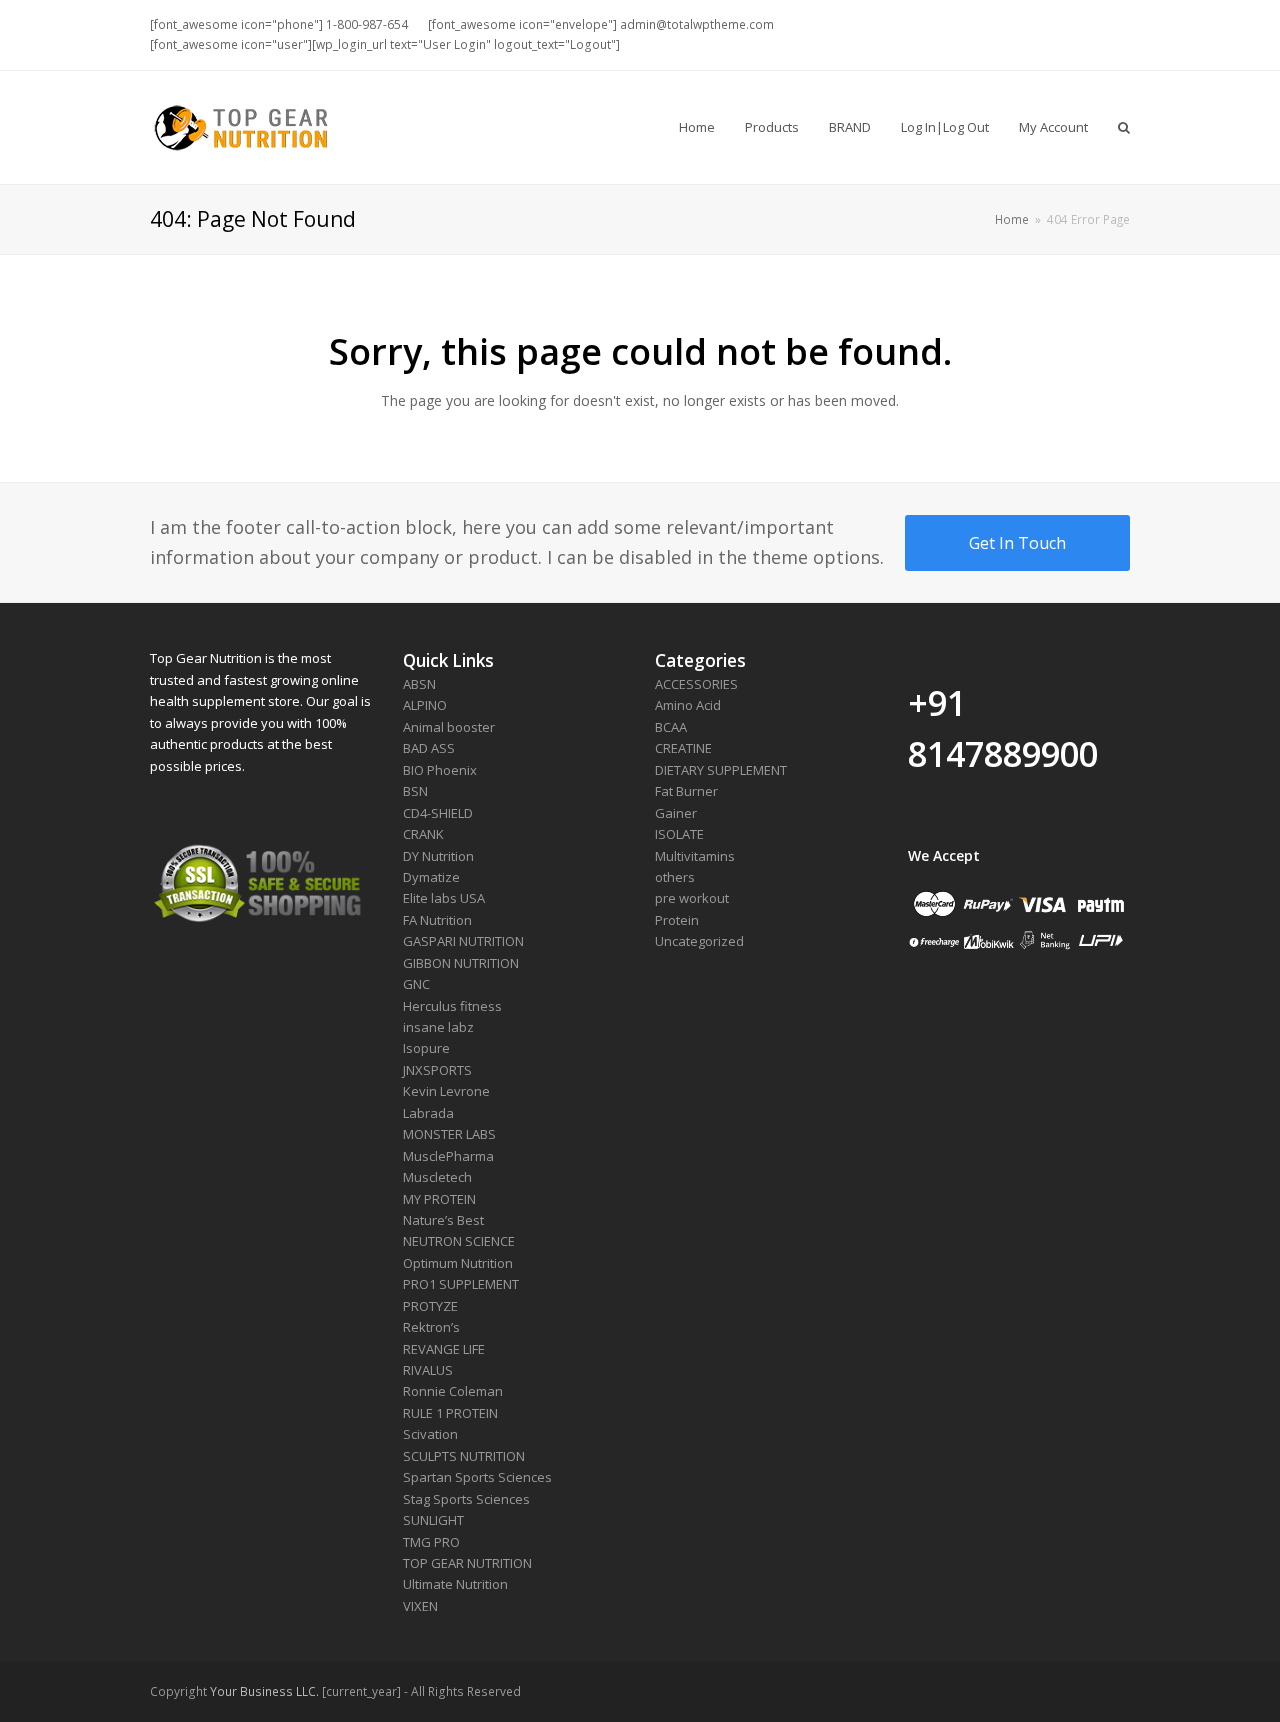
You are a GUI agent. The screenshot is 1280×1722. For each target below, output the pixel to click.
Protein (677, 920)
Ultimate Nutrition (455, 1584)
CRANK (423, 834)
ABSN (419, 684)
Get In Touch (1017, 543)
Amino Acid (688, 705)
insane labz (438, 1027)
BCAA (671, 727)
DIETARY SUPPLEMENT (721, 770)
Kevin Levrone (446, 1091)
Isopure (426, 1048)
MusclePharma (448, 1156)
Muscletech (437, 1177)
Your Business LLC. (264, 1691)
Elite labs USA (444, 898)
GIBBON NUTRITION (461, 963)
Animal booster (449, 727)
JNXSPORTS (437, 1070)
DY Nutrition (438, 856)
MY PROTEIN (439, 1199)
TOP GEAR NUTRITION (467, 1563)
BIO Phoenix (440, 770)
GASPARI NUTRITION (463, 941)
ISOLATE (679, 834)
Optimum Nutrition (458, 1263)
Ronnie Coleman (453, 1391)
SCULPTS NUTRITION (464, 1456)
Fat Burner (686, 791)
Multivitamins (695, 856)
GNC (416, 984)
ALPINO (425, 705)
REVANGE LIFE (444, 1349)
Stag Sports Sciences (466, 1499)
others (675, 877)
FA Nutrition (437, 920)
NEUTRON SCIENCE (459, 1241)
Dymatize (431, 877)
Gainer (676, 813)
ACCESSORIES (696, 684)
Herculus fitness (452, 1006)
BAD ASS (429, 748)
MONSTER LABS (449, 1134)
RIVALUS (428, 1370)
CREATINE (683, 748)
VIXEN (420, 1606)
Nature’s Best (443, 1220)
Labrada (428, 1113)
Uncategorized (699, 941)
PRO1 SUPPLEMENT (461, 1284)
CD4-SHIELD (438, 813)
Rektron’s (431, 1327)
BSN (415, 791)
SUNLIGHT (433, 1520)
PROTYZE (430, 1306)
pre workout (692, 898)
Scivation (430, 1434)
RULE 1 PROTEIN (450, 1413)
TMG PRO (431, 1542)
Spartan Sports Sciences (477, 1477)
